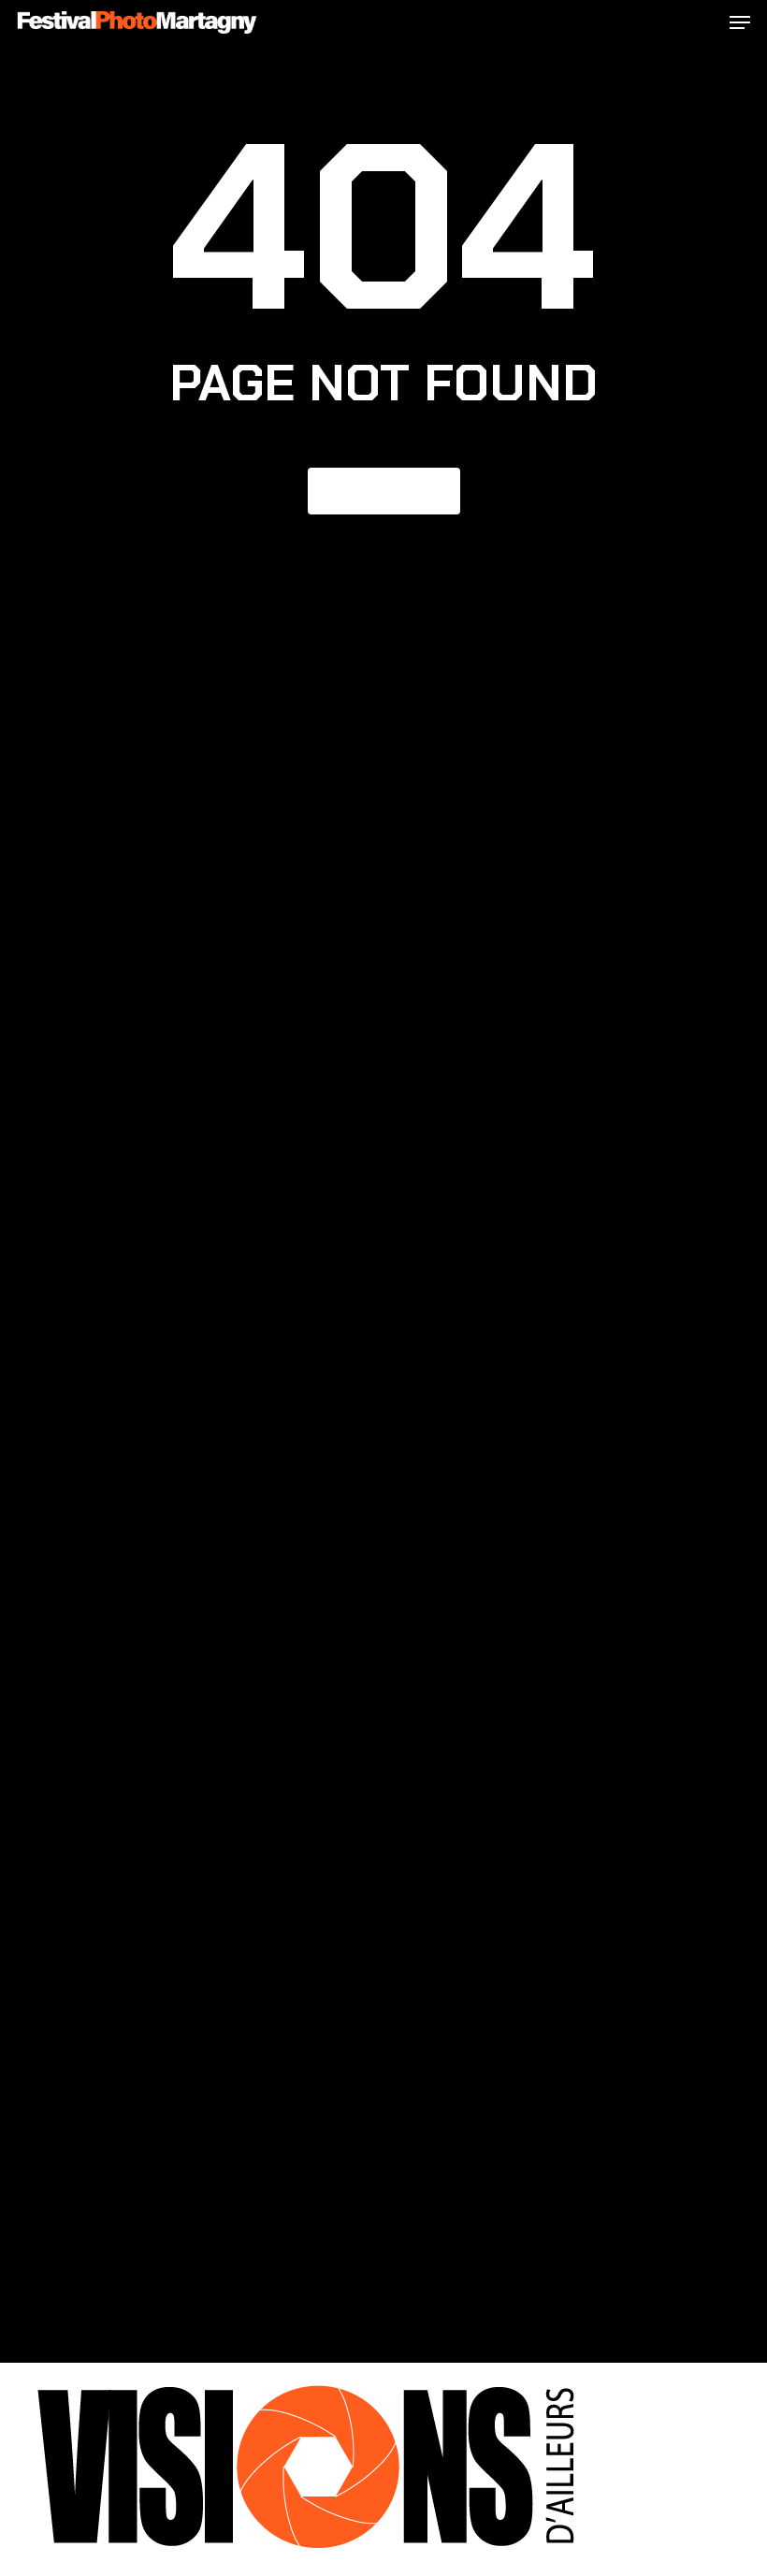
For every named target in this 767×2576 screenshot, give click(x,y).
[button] (740, 22)
